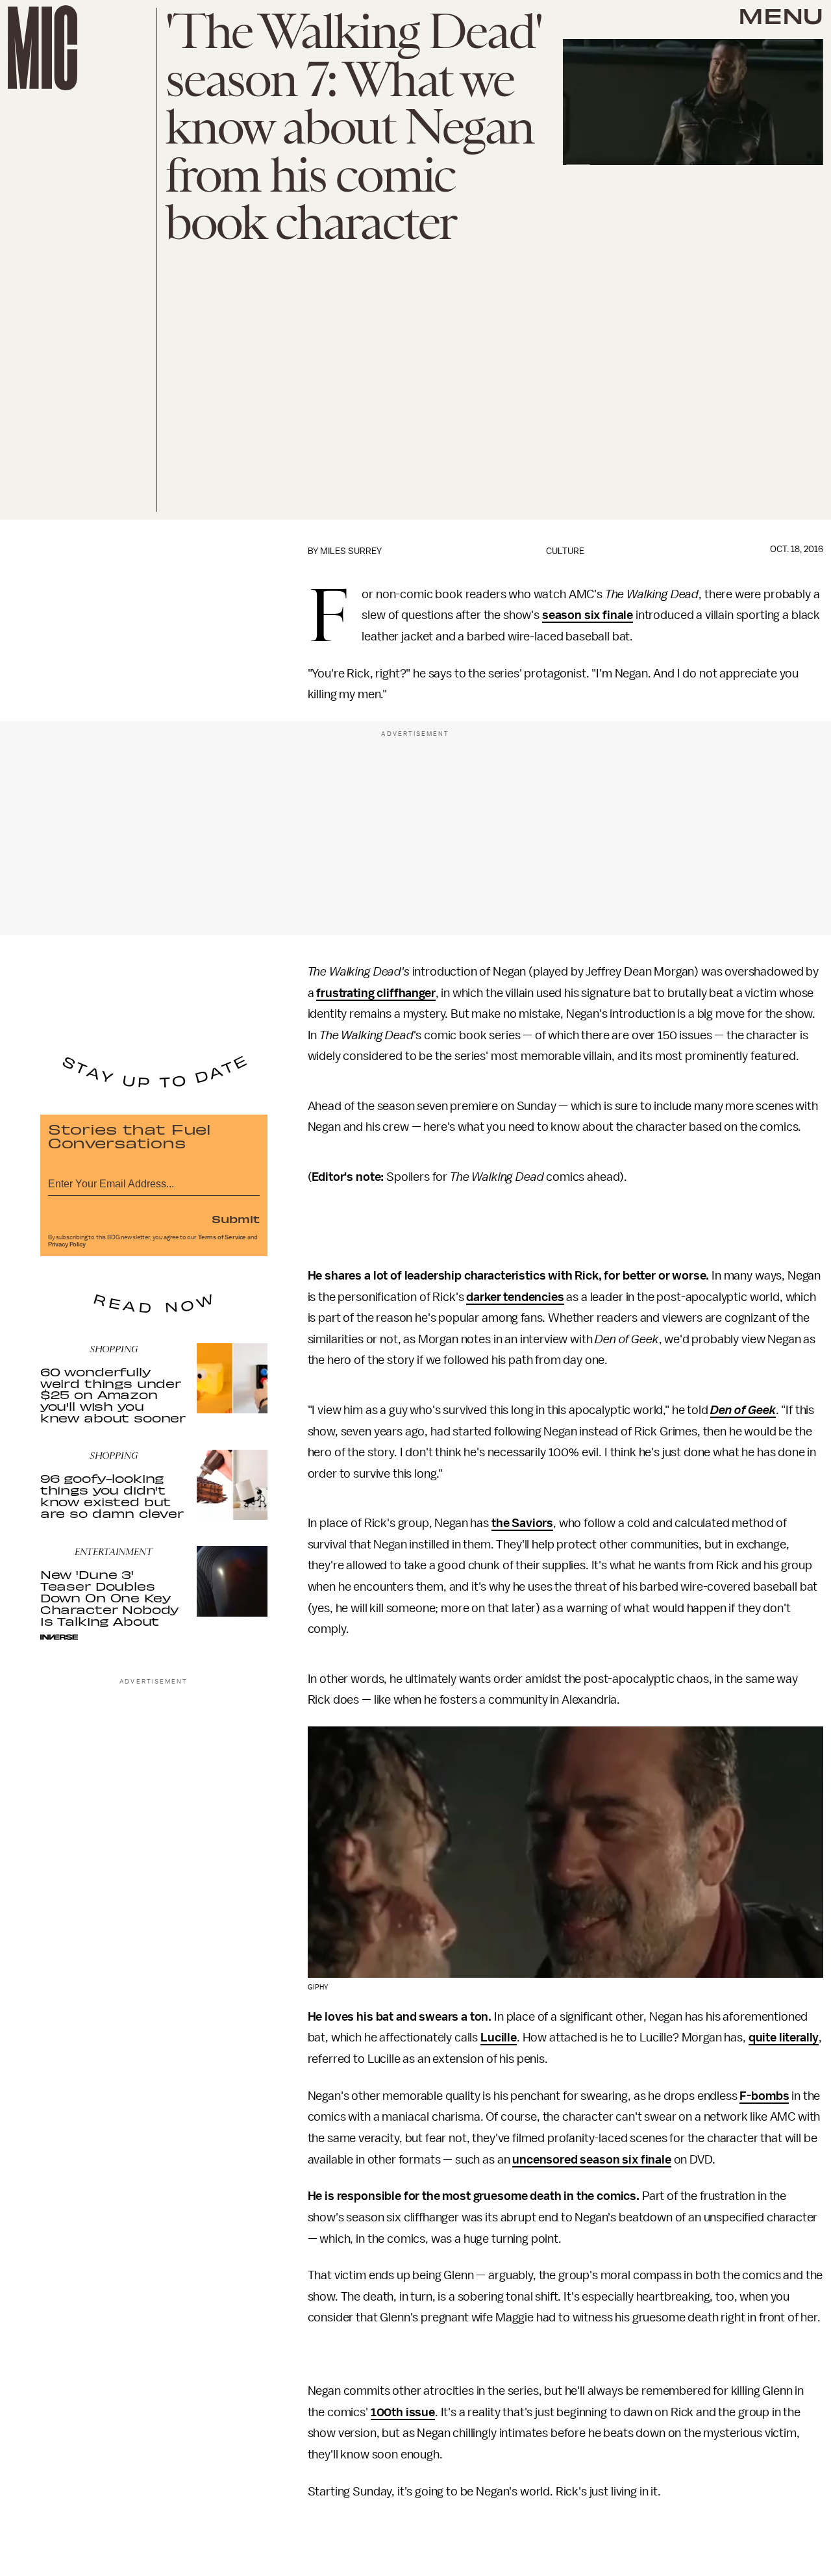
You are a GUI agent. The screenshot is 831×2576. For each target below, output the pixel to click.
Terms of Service (222, 1237)
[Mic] (43, 48)
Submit (236, 1219)
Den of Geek (743, 1410)
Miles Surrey (351, 551)
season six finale (588, 615)
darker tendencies (515, 1297)
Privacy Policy (67, 1244)
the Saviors (522, 1523)
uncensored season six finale (592, 2160)
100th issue (403, 2412)
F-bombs (764, 2096)
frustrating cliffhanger (376, 993)
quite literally (784, 2038)
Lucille (499, 2038)
